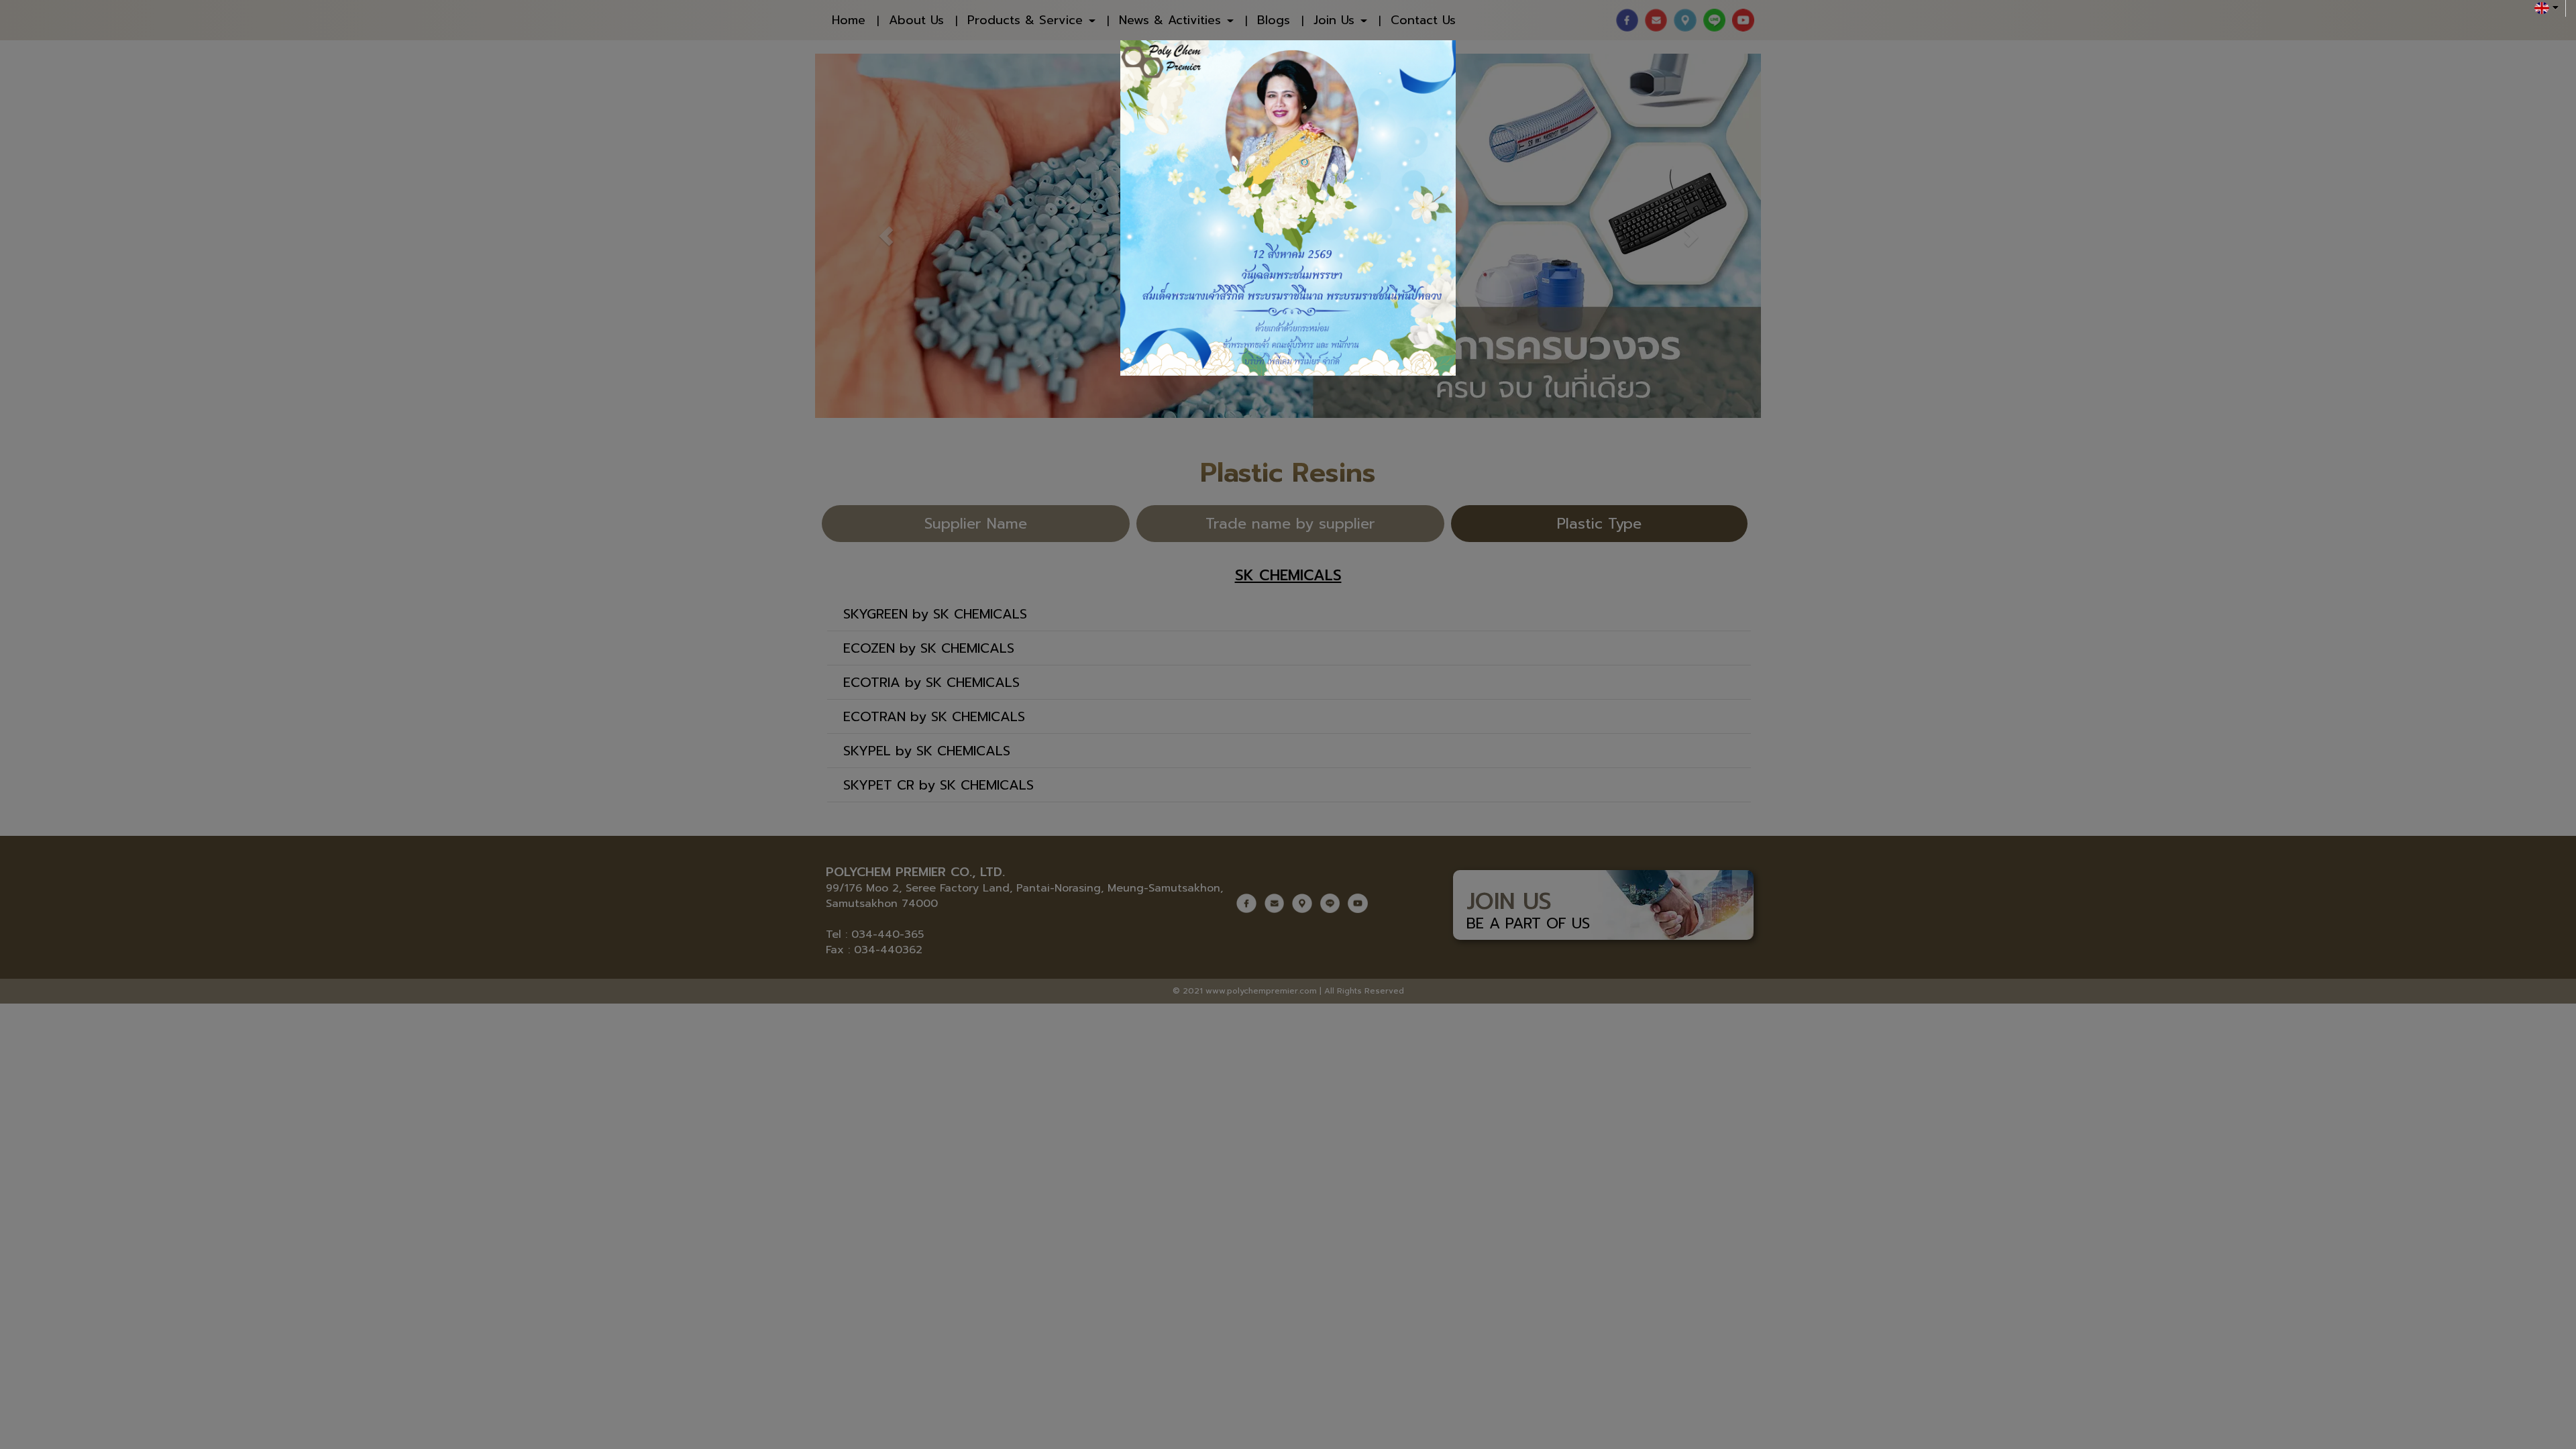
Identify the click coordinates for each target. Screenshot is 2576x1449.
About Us (916, 20)
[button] (886, 236)
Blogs (1274, 20)
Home (849, 20)
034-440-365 (888, 934)
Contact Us (1423, 20)
